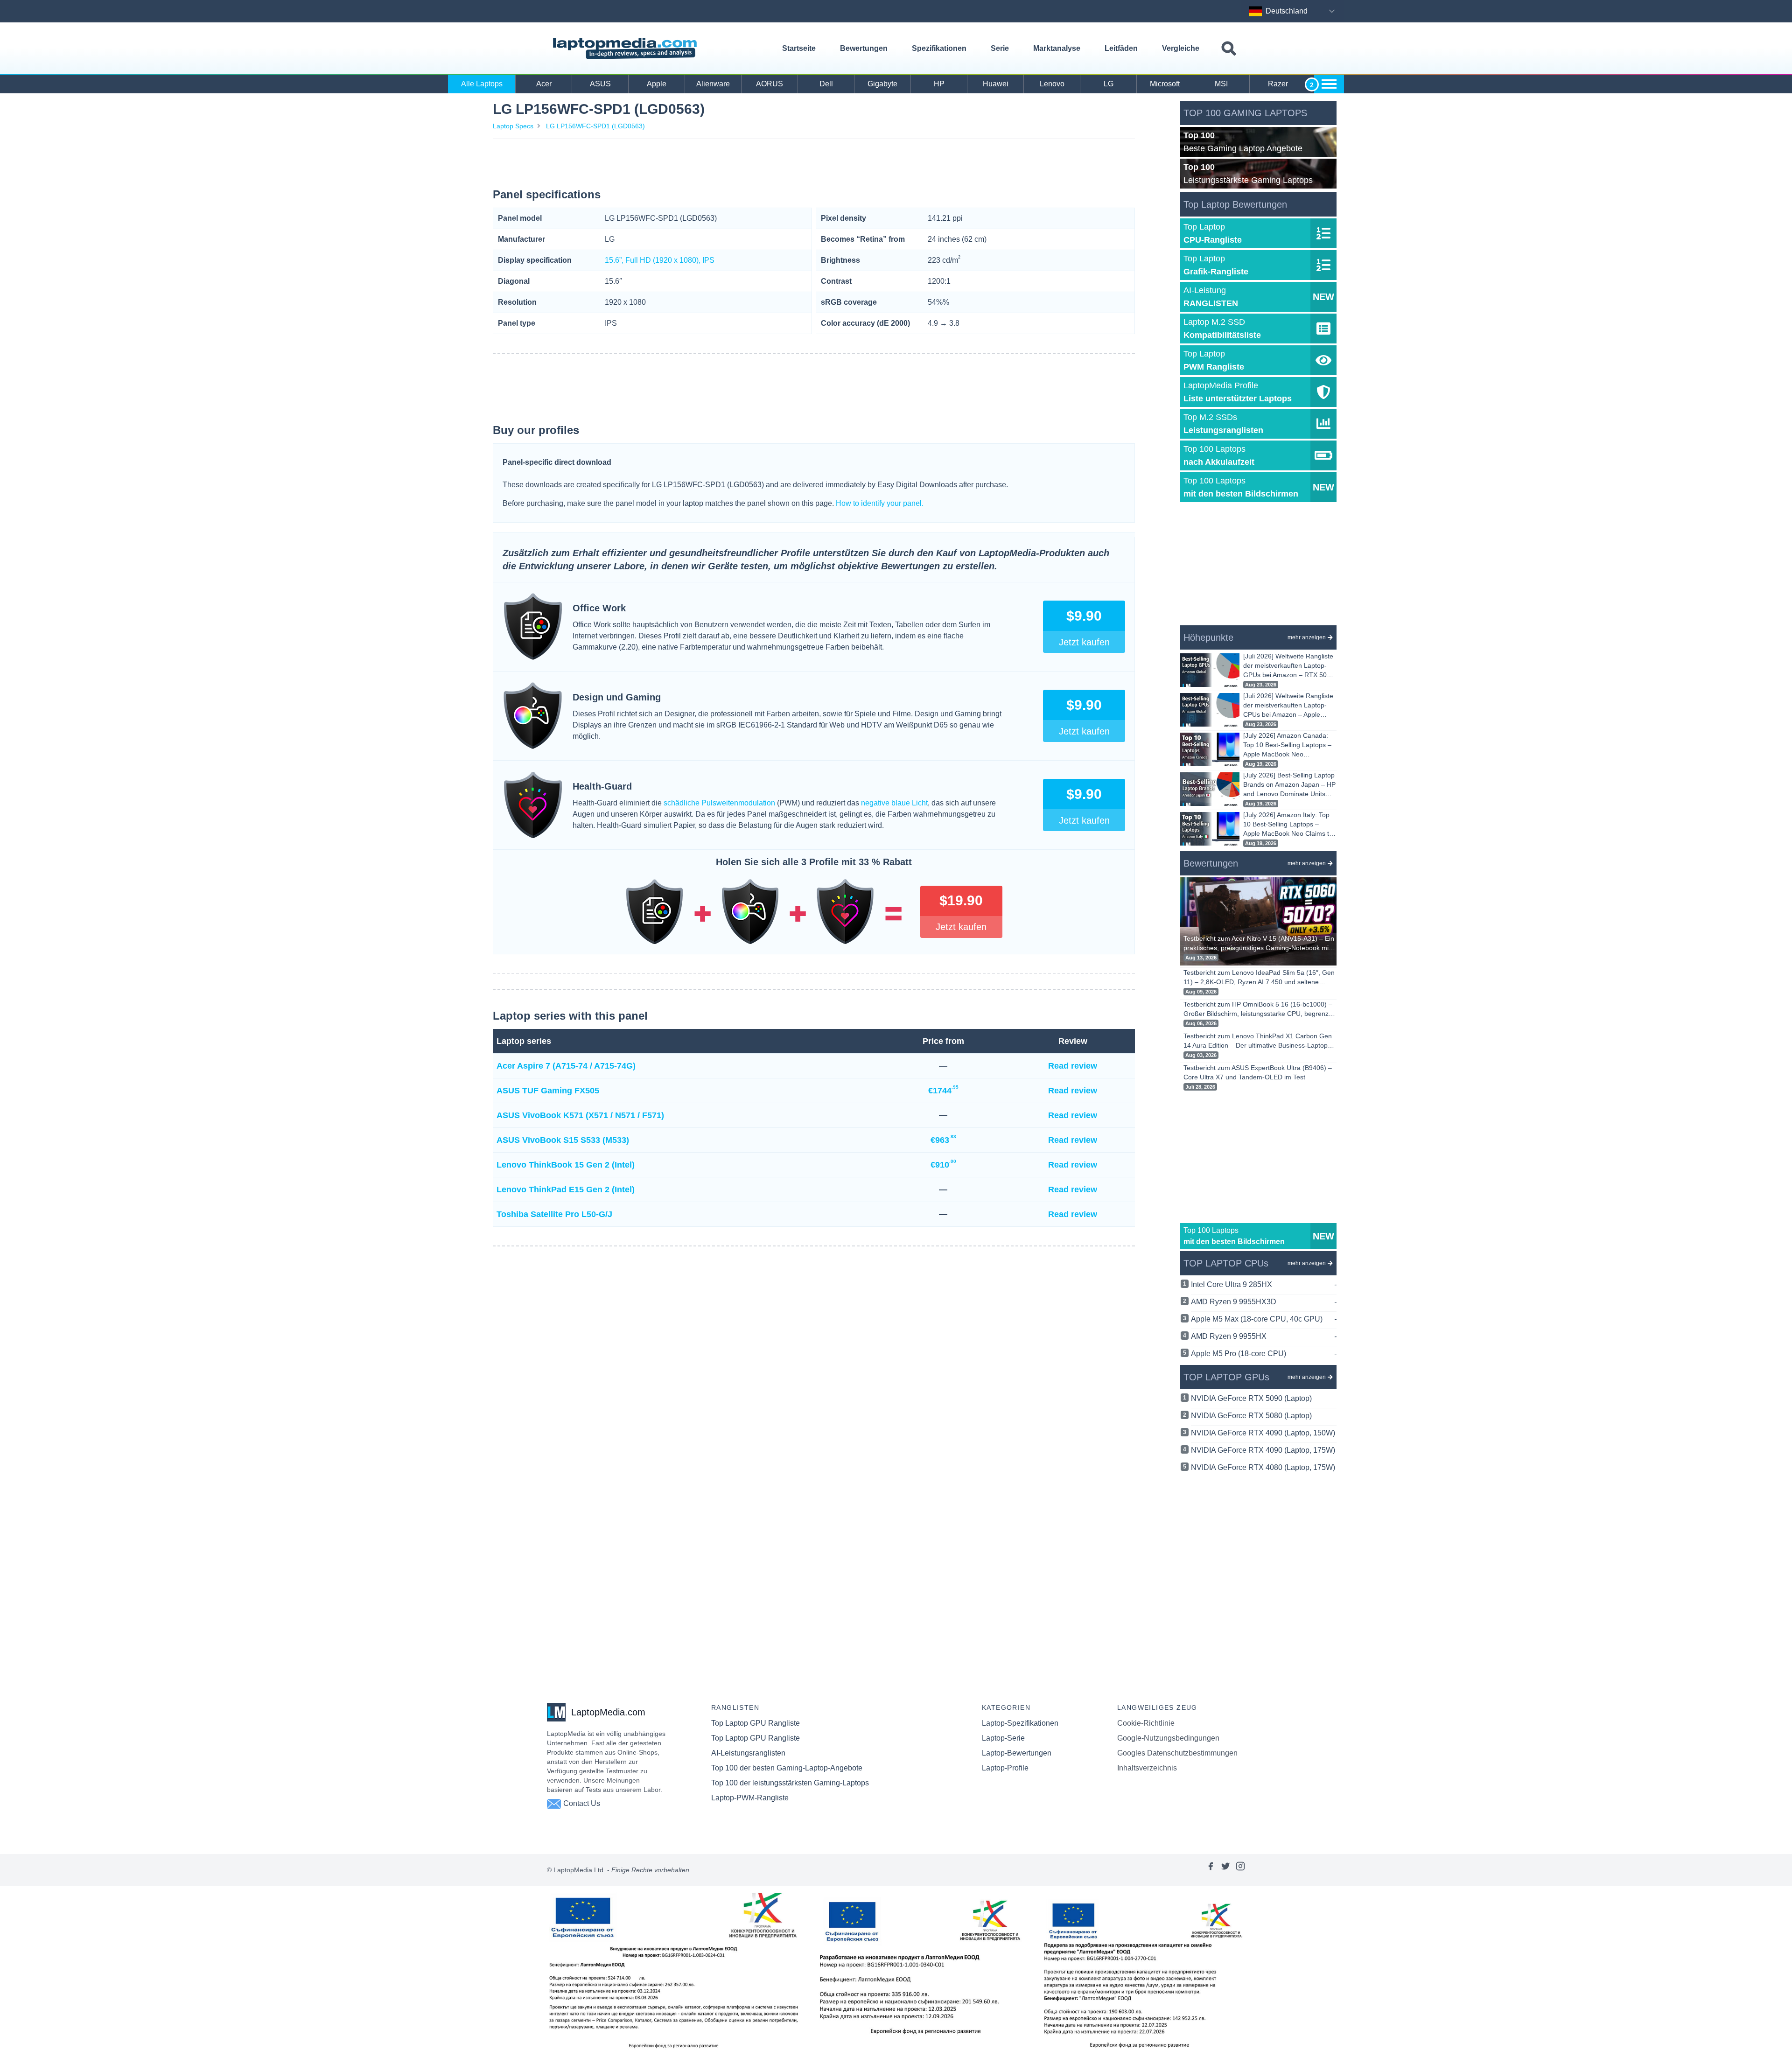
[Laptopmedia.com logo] (626, 49)
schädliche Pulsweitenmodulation (719, 803)
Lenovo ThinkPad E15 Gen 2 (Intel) (566, 1189)
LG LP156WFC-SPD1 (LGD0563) (595, 126)
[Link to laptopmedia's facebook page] (1211, 1870)
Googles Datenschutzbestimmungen (1177, 1753)
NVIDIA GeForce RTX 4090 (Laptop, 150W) (1263, 1433)
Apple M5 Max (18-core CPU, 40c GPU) (1264, 1319)
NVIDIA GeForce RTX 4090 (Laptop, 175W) (1263, 1450)
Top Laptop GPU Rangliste (756, 1723)
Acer (544, 84)
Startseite (799, 48)
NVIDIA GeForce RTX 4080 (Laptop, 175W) (1263, 1467)
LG (1109, 84)
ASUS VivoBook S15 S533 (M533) (563, 1140)
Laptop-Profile (1005, 1768)
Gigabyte (882, 84)
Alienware (713, 84)
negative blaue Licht (894, 803)
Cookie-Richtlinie (1146, 1723)
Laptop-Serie (1003, 1738)
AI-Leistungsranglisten (748, 1753)
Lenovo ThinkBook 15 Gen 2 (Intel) (566, 1165)
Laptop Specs (513, 126)
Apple (657, 84)
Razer (1278, 84)
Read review (1073, 1066)
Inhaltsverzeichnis (1147, 1768)
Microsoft (1165, 84)
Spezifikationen (939, 48)
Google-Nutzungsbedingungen (1168, 1738)
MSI (1221, 84)
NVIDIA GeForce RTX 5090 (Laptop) (1251, 1398)
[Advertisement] (814, 165)
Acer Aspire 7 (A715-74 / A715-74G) (566, 1066)
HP (939, 84)
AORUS (770, 84)
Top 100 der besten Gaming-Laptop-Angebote (787, 1768)
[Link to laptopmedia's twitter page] (1225, 1870)
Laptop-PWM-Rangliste (750, 1798)
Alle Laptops (482, 84)
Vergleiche (1181, 48)
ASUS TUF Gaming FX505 (548, 1091)
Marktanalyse (1057, 48)
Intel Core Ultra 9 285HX (1264, 1284)
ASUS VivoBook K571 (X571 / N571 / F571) (580, 1115)
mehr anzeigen (1307, 637)
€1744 (943, 1090)
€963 (943, 1139)
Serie (1000, 48)
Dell (826, 84)
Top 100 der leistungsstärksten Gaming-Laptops (790, 1783)
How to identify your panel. (880, 503)
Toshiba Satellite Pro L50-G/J (554, 1214)
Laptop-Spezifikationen (1020, 1723)
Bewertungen (864, 48)
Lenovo (1052, 84)
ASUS (600, 84)
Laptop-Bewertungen (1017, 1753)
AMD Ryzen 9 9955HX (1264, 1336)
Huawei (996, 84)
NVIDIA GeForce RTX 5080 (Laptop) (1251, 1416)
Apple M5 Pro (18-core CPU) (1264, 1354)
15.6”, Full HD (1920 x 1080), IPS (660, 260)
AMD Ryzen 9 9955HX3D (1264, 1302)
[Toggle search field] (1229, 49)
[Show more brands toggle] (1329, 84)
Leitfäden (1121, 48)
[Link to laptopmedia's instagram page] (1240, 1870)
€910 (943, 1164)
